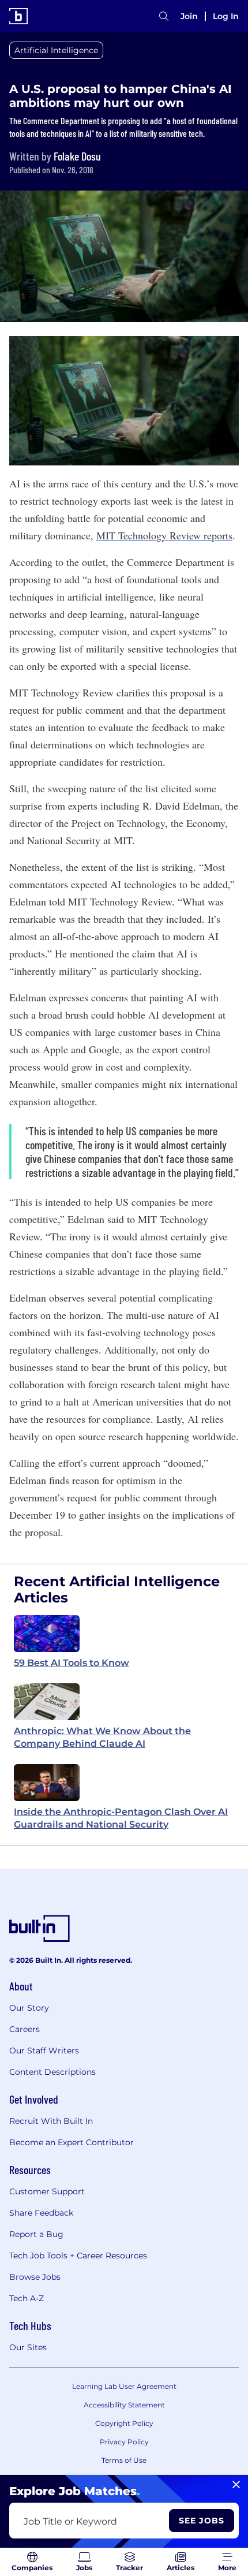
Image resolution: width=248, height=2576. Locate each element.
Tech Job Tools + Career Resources (78, 2256)
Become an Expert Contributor (72, 2142)
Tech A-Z (27, 2298)
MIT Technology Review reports (164, 535)
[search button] (164, 16)
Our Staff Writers (44, 2051)
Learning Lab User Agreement (124, 2386)
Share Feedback (41, 2213)
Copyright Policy (124, 2423)
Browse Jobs (35, 2277)
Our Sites (28, 2347)
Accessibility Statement (124, 2405)
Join (189, 16)
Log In (226, 16)
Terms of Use (124, 2460)
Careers (25, 2029)
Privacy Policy (124, 2442)
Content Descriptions (52, 2072)
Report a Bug (36, 2234)
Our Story (29, 2008)
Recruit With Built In (51, 2121)
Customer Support (47, 2191)
